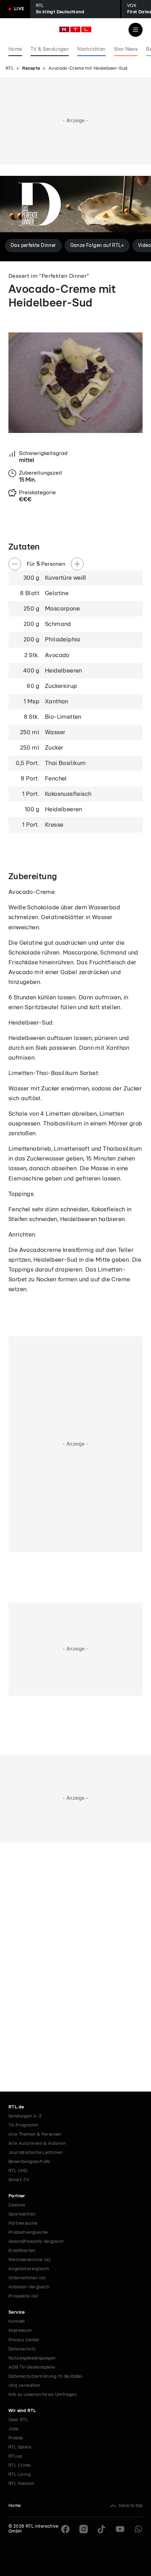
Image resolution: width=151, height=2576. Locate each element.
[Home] (75, 29)
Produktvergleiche (28, 2233)
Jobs (14, 2429)
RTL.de (16, 2107)
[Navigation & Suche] (136, 30)
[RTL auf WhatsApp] (138, 2529)
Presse (16, 2438)
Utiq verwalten (24, 2386)
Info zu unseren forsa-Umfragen (42, 2395)
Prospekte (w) (23, 2296)
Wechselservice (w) (30, 2260)
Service (17, 2312)
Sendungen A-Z (25, 2116)
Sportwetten (22, 2214)
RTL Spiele (20, 2447)
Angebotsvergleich (29, 2269)
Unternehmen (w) (27, 2278)
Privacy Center (24, 2340)
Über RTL (18, 2420)
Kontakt (17, 2322)
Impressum (20, 2331)
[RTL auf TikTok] (102, 2529)
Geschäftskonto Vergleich (36, 2242)
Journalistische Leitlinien (35, 2153)
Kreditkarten (22, 2251)
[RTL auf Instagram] (84, 2529)
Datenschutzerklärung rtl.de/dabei (45, 2377)
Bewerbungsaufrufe (29, 2162)
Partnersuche (23, 2223)
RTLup (15, 2456)
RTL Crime (20, 2465)
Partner (17, 2196)
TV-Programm (23, 2125)
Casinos (17, 2205)
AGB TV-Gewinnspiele (32, 2367)
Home (15, 2506)
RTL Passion (21, 2484)
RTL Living (19, 2475)
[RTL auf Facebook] (65, 2529)
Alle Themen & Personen (35, 2134)
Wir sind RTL (22, 2411)
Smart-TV (19, 2180)
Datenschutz (22, 2349)
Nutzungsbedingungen (32, 2358)
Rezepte (31, 68)
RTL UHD (18, 2171)
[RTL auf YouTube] (120, 2529)
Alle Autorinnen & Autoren (37, 2144)
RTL (10, 68)
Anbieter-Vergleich (29, 2287)
